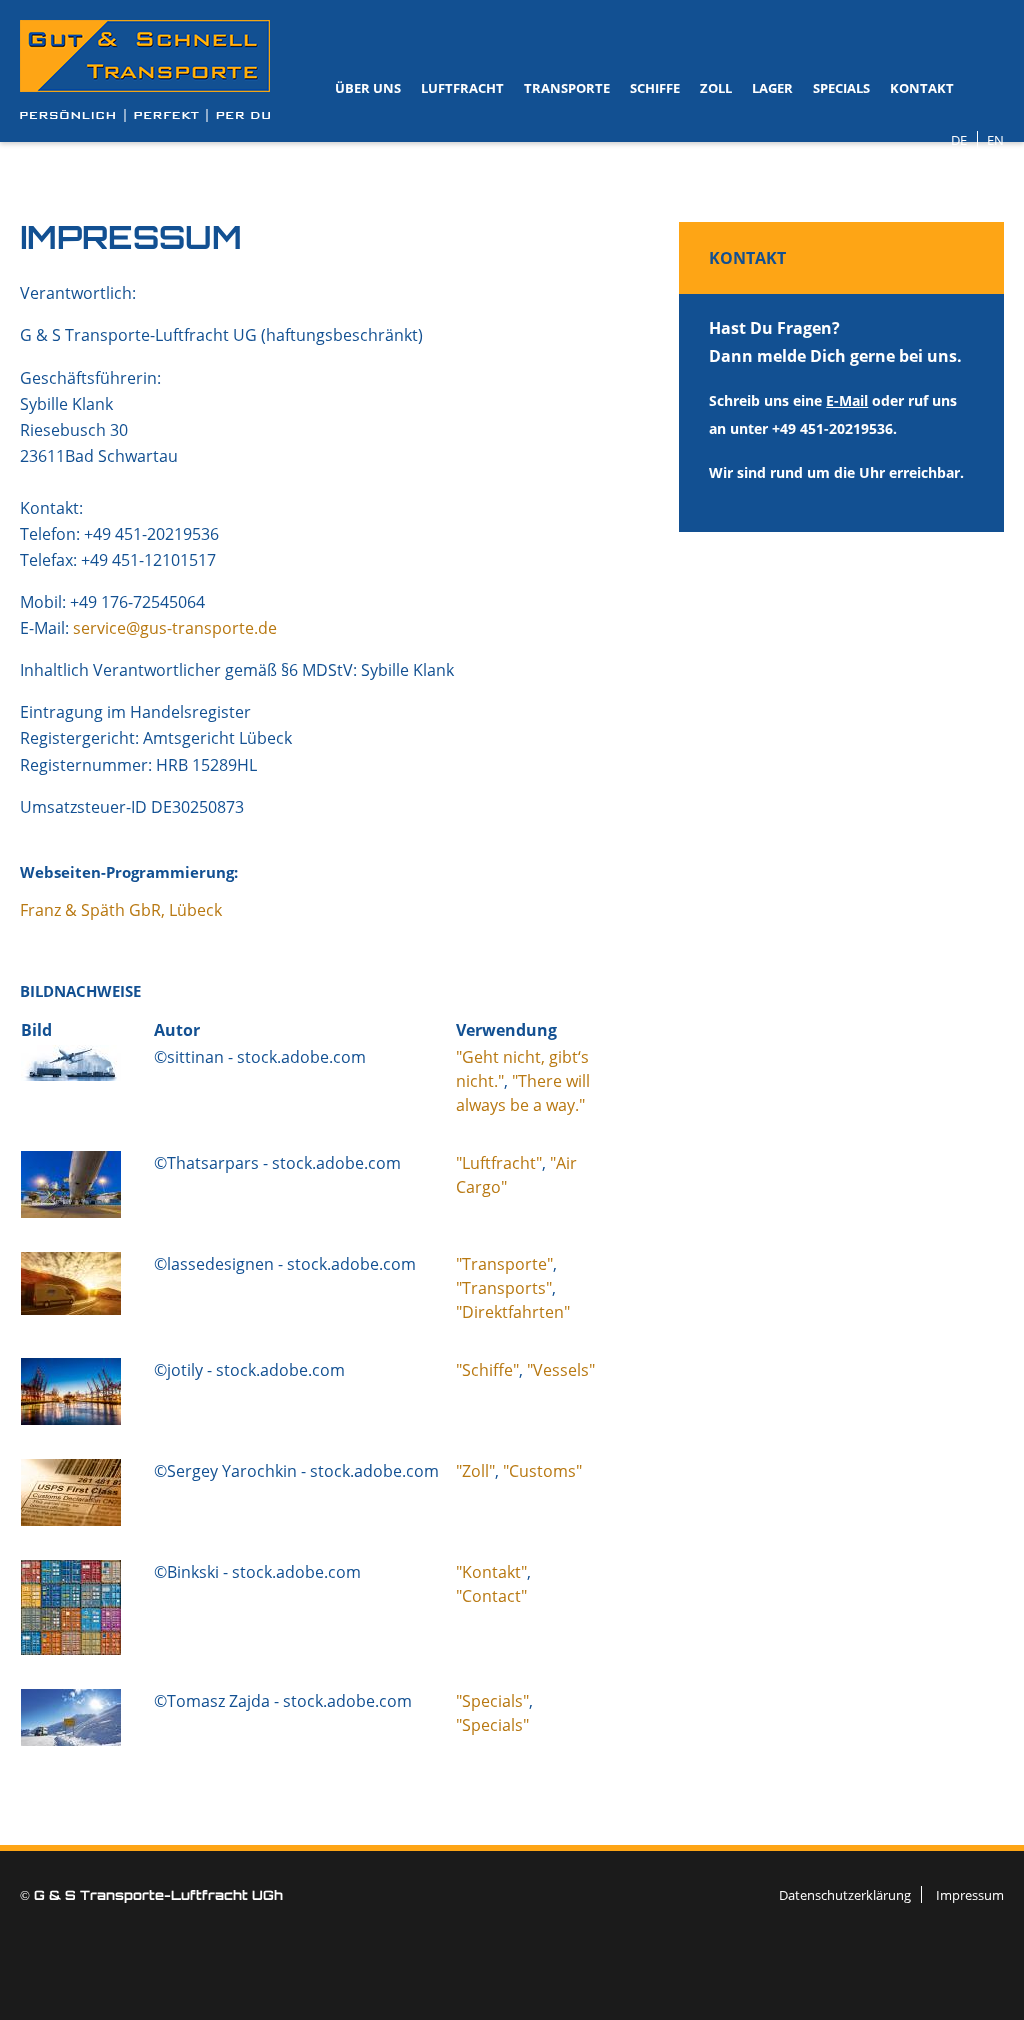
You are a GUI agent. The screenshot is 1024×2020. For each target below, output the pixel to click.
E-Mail (847, 400)
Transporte (567, 88)
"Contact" (491, 1596)
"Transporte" (504, 1264)
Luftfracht (462, 88)
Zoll (716, 88)
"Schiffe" (487, 1370)
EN (995, 140)
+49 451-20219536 (832, 428)
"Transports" (504, 1288)
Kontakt (922, 88)
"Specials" (492, 1701)
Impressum (970, 1895)
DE (959, 140)
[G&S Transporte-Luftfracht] (145, 71)
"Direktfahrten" (513, 1312)
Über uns (368, 88)
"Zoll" (475, 1471)
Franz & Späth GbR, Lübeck (121, 910)
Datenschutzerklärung (845, 1895)
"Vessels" (561, 1370)
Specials (841, 88)
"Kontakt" (491, 1572)
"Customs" (542, 1471)
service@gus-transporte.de (175, 628)
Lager (772, 88)
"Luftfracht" (499, 1163)
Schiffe (655, 88)
